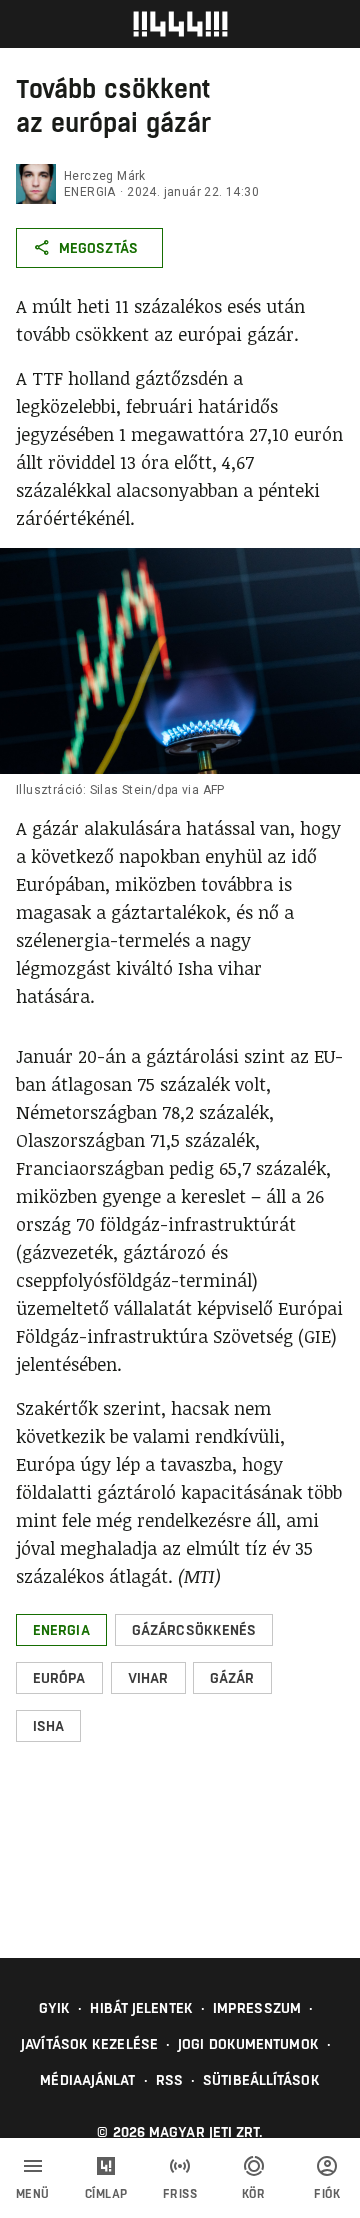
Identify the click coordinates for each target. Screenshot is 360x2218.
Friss (180, 2194)
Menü (33, 2194)
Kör (254, 2194)
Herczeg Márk (105, 176)
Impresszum (257, 2008)
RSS (169, 2080)
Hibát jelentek (141, 2008)
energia (90, 192)
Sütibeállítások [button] (261, 2080)
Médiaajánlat (87, 2080)
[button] (61, 1630)
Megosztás (98, 248)
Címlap (106, 2194)
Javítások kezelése (89, 2044)
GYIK (54, 2008)
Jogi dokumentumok (248, 2044)
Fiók (327, 2194)
